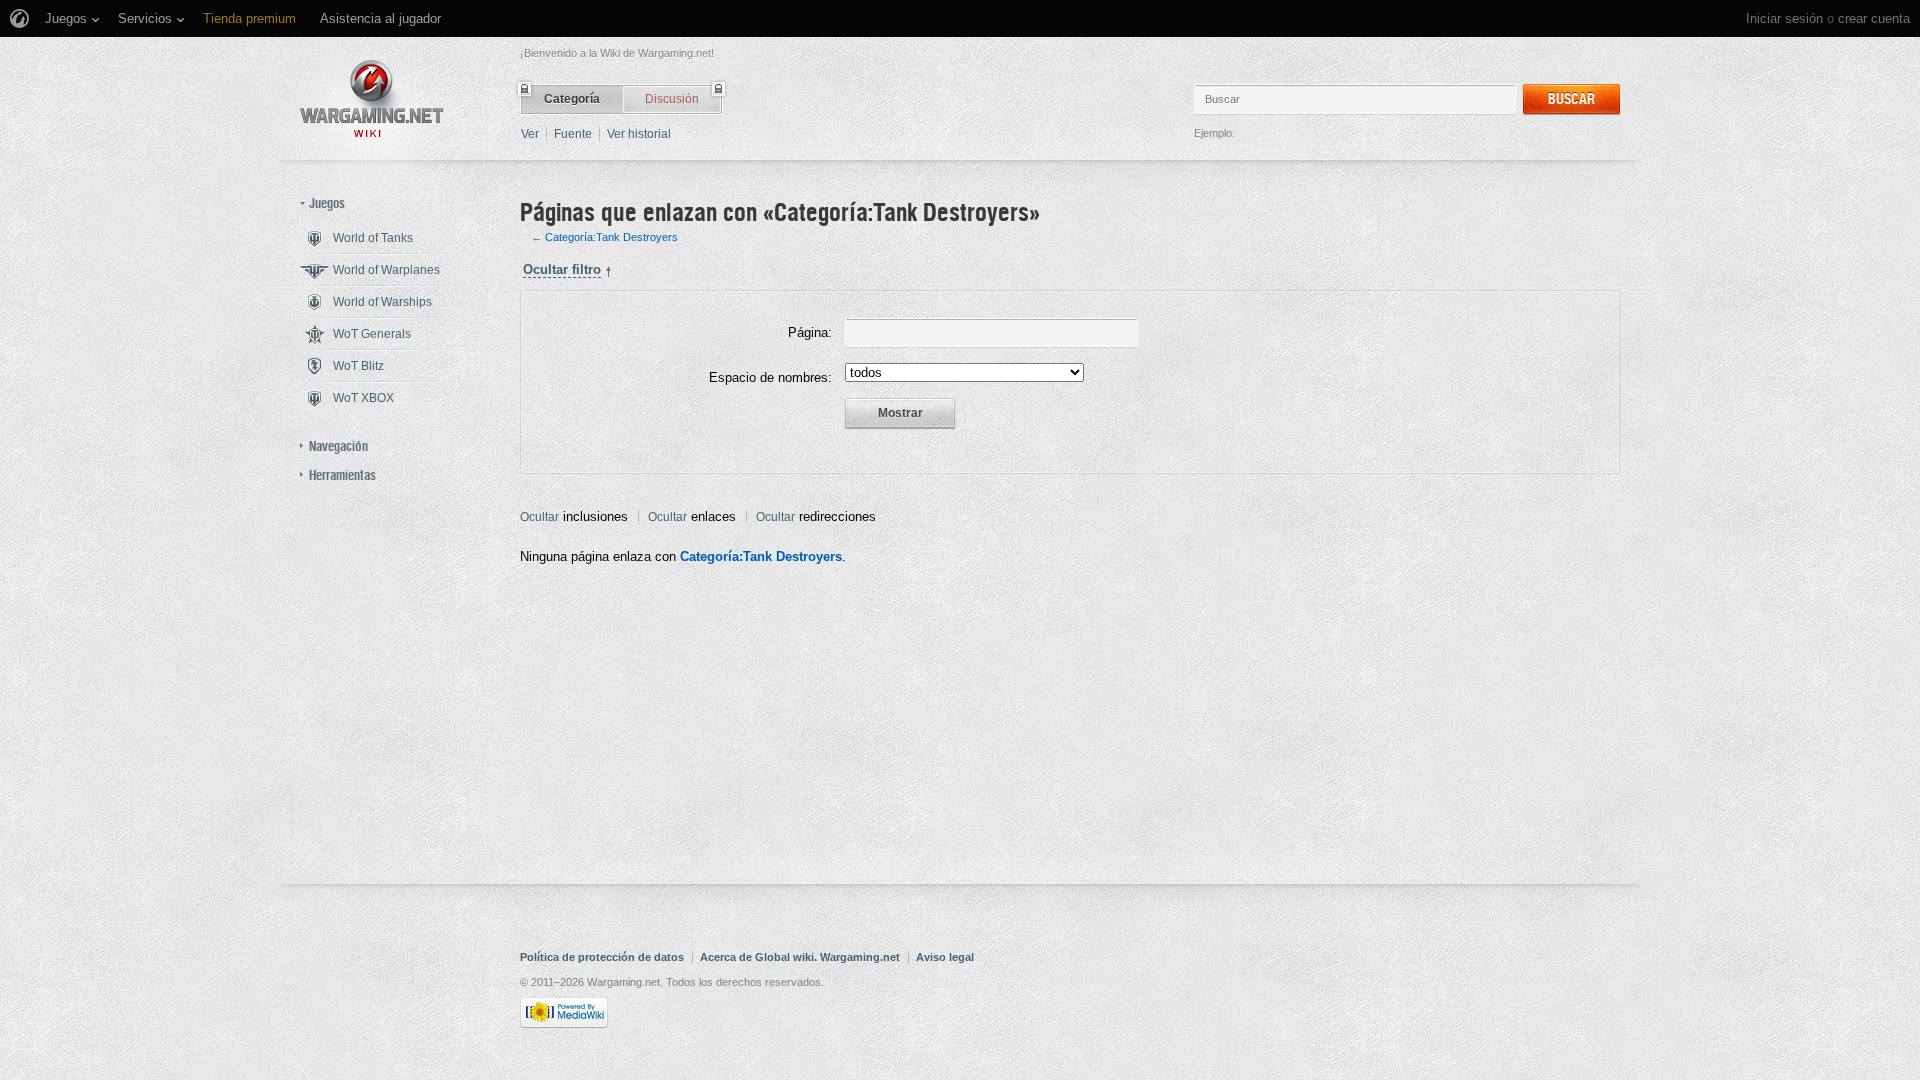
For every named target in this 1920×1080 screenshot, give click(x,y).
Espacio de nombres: (770, 377)
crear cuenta (1874, 18)
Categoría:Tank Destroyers (611, 237)
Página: (810, 332)
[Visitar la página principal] (372, 98)
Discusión (672, 99)
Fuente (573, 134)
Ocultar (539, 517)
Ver (530, 134)
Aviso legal (945, 957)
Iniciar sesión (1784, 18)
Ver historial (639, 134)
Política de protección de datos (602, 957)
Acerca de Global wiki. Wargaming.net (800, 957)
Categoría (572, 99)
